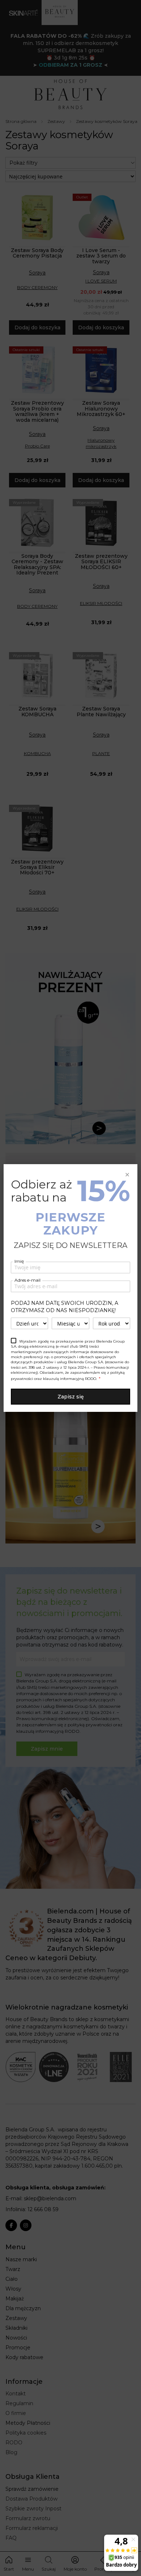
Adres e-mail (27, 1280)
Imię (19, 1261)
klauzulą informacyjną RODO (70, 1379)
